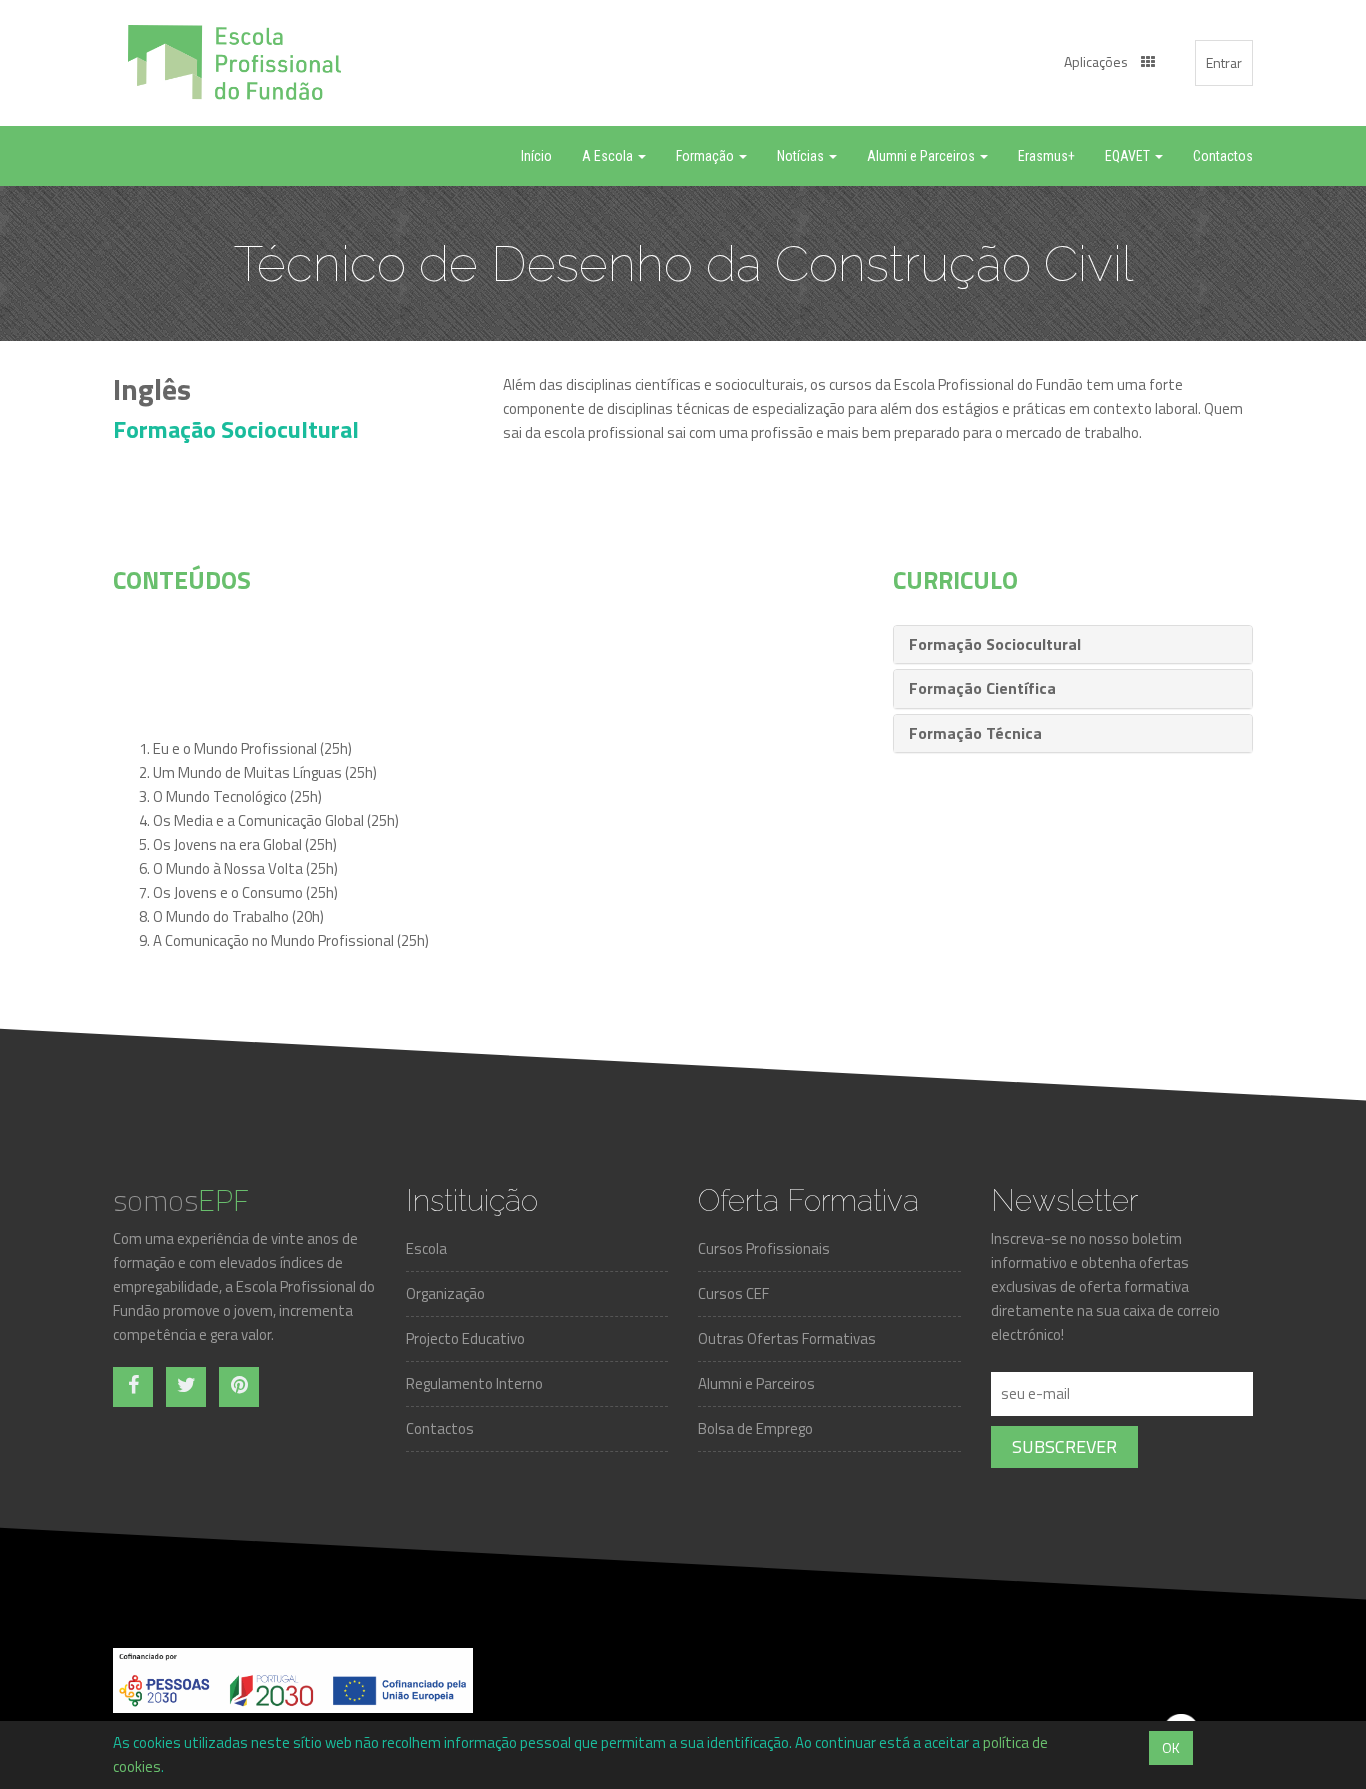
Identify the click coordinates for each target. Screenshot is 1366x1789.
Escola (426, 1248)
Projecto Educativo (465, 1338)
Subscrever (1064, 1446)
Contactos (440, 1428)
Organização (445, 1293)
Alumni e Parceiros (756, 1383)
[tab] (1073, 645)
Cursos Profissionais (764, 1248)
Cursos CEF (733, 1293)
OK (1171, 1747)
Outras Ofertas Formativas (787, 1338)
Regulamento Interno (474, 1383)
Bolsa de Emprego (755, 1428)
